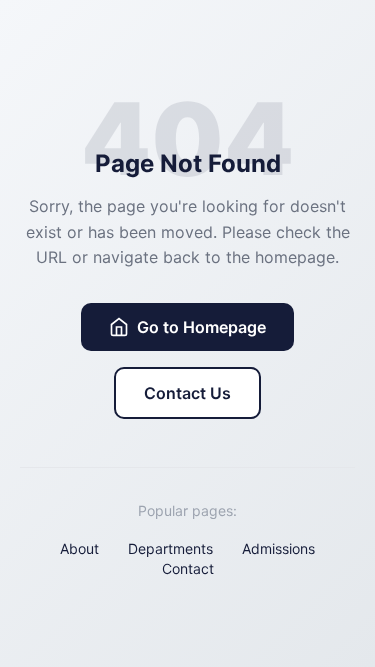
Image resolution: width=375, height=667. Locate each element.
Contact (188, 568)
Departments (170, 548)
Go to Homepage (201, 327)
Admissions (278, 548)
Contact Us (187, 393)
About (79, 548)
